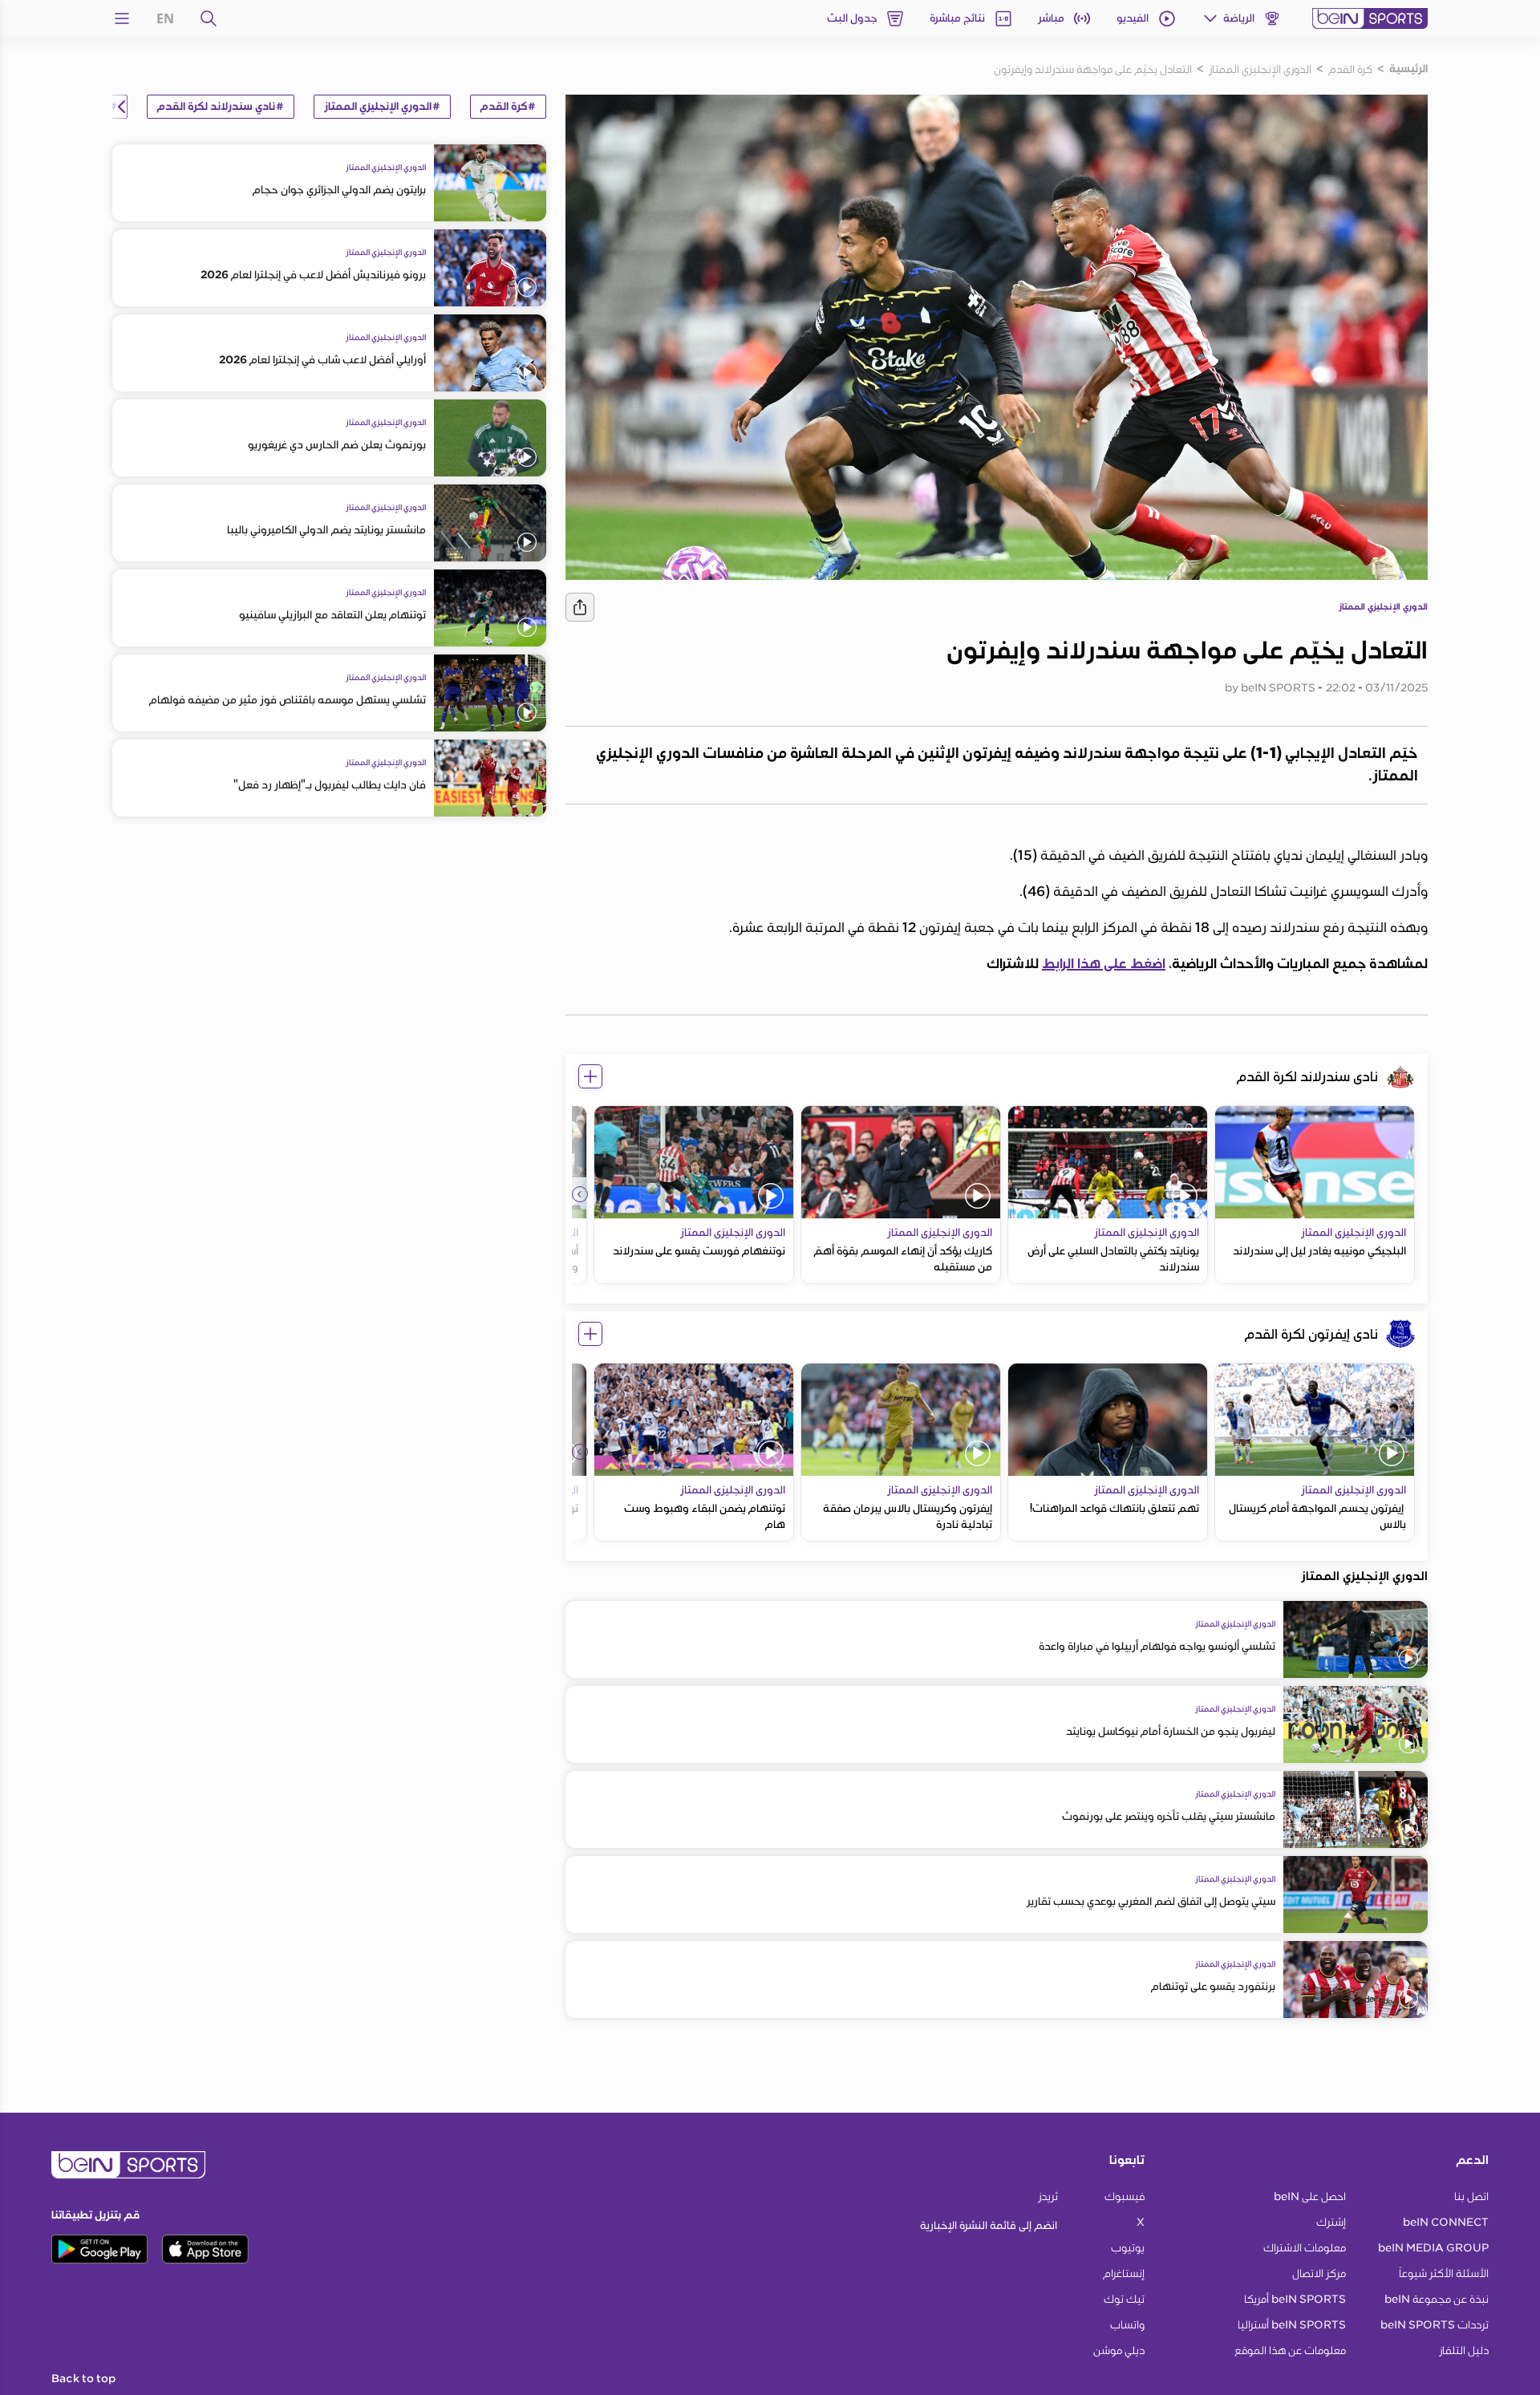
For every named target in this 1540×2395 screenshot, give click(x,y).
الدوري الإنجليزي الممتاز (1260, 69)
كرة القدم (1350, 69)
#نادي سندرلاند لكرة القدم (221, 107)
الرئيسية (1408, 69)
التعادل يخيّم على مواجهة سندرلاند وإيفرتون (1093, 69)
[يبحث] (209, 18)
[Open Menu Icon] (122, 18)
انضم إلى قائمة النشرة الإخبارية (989, 2225)
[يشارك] (580, 607)
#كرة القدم (508, 107)
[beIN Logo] (1370, 18)
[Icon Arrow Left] (580, 1194)
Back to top (83, 2379)
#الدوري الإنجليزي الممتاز (382, 107)
